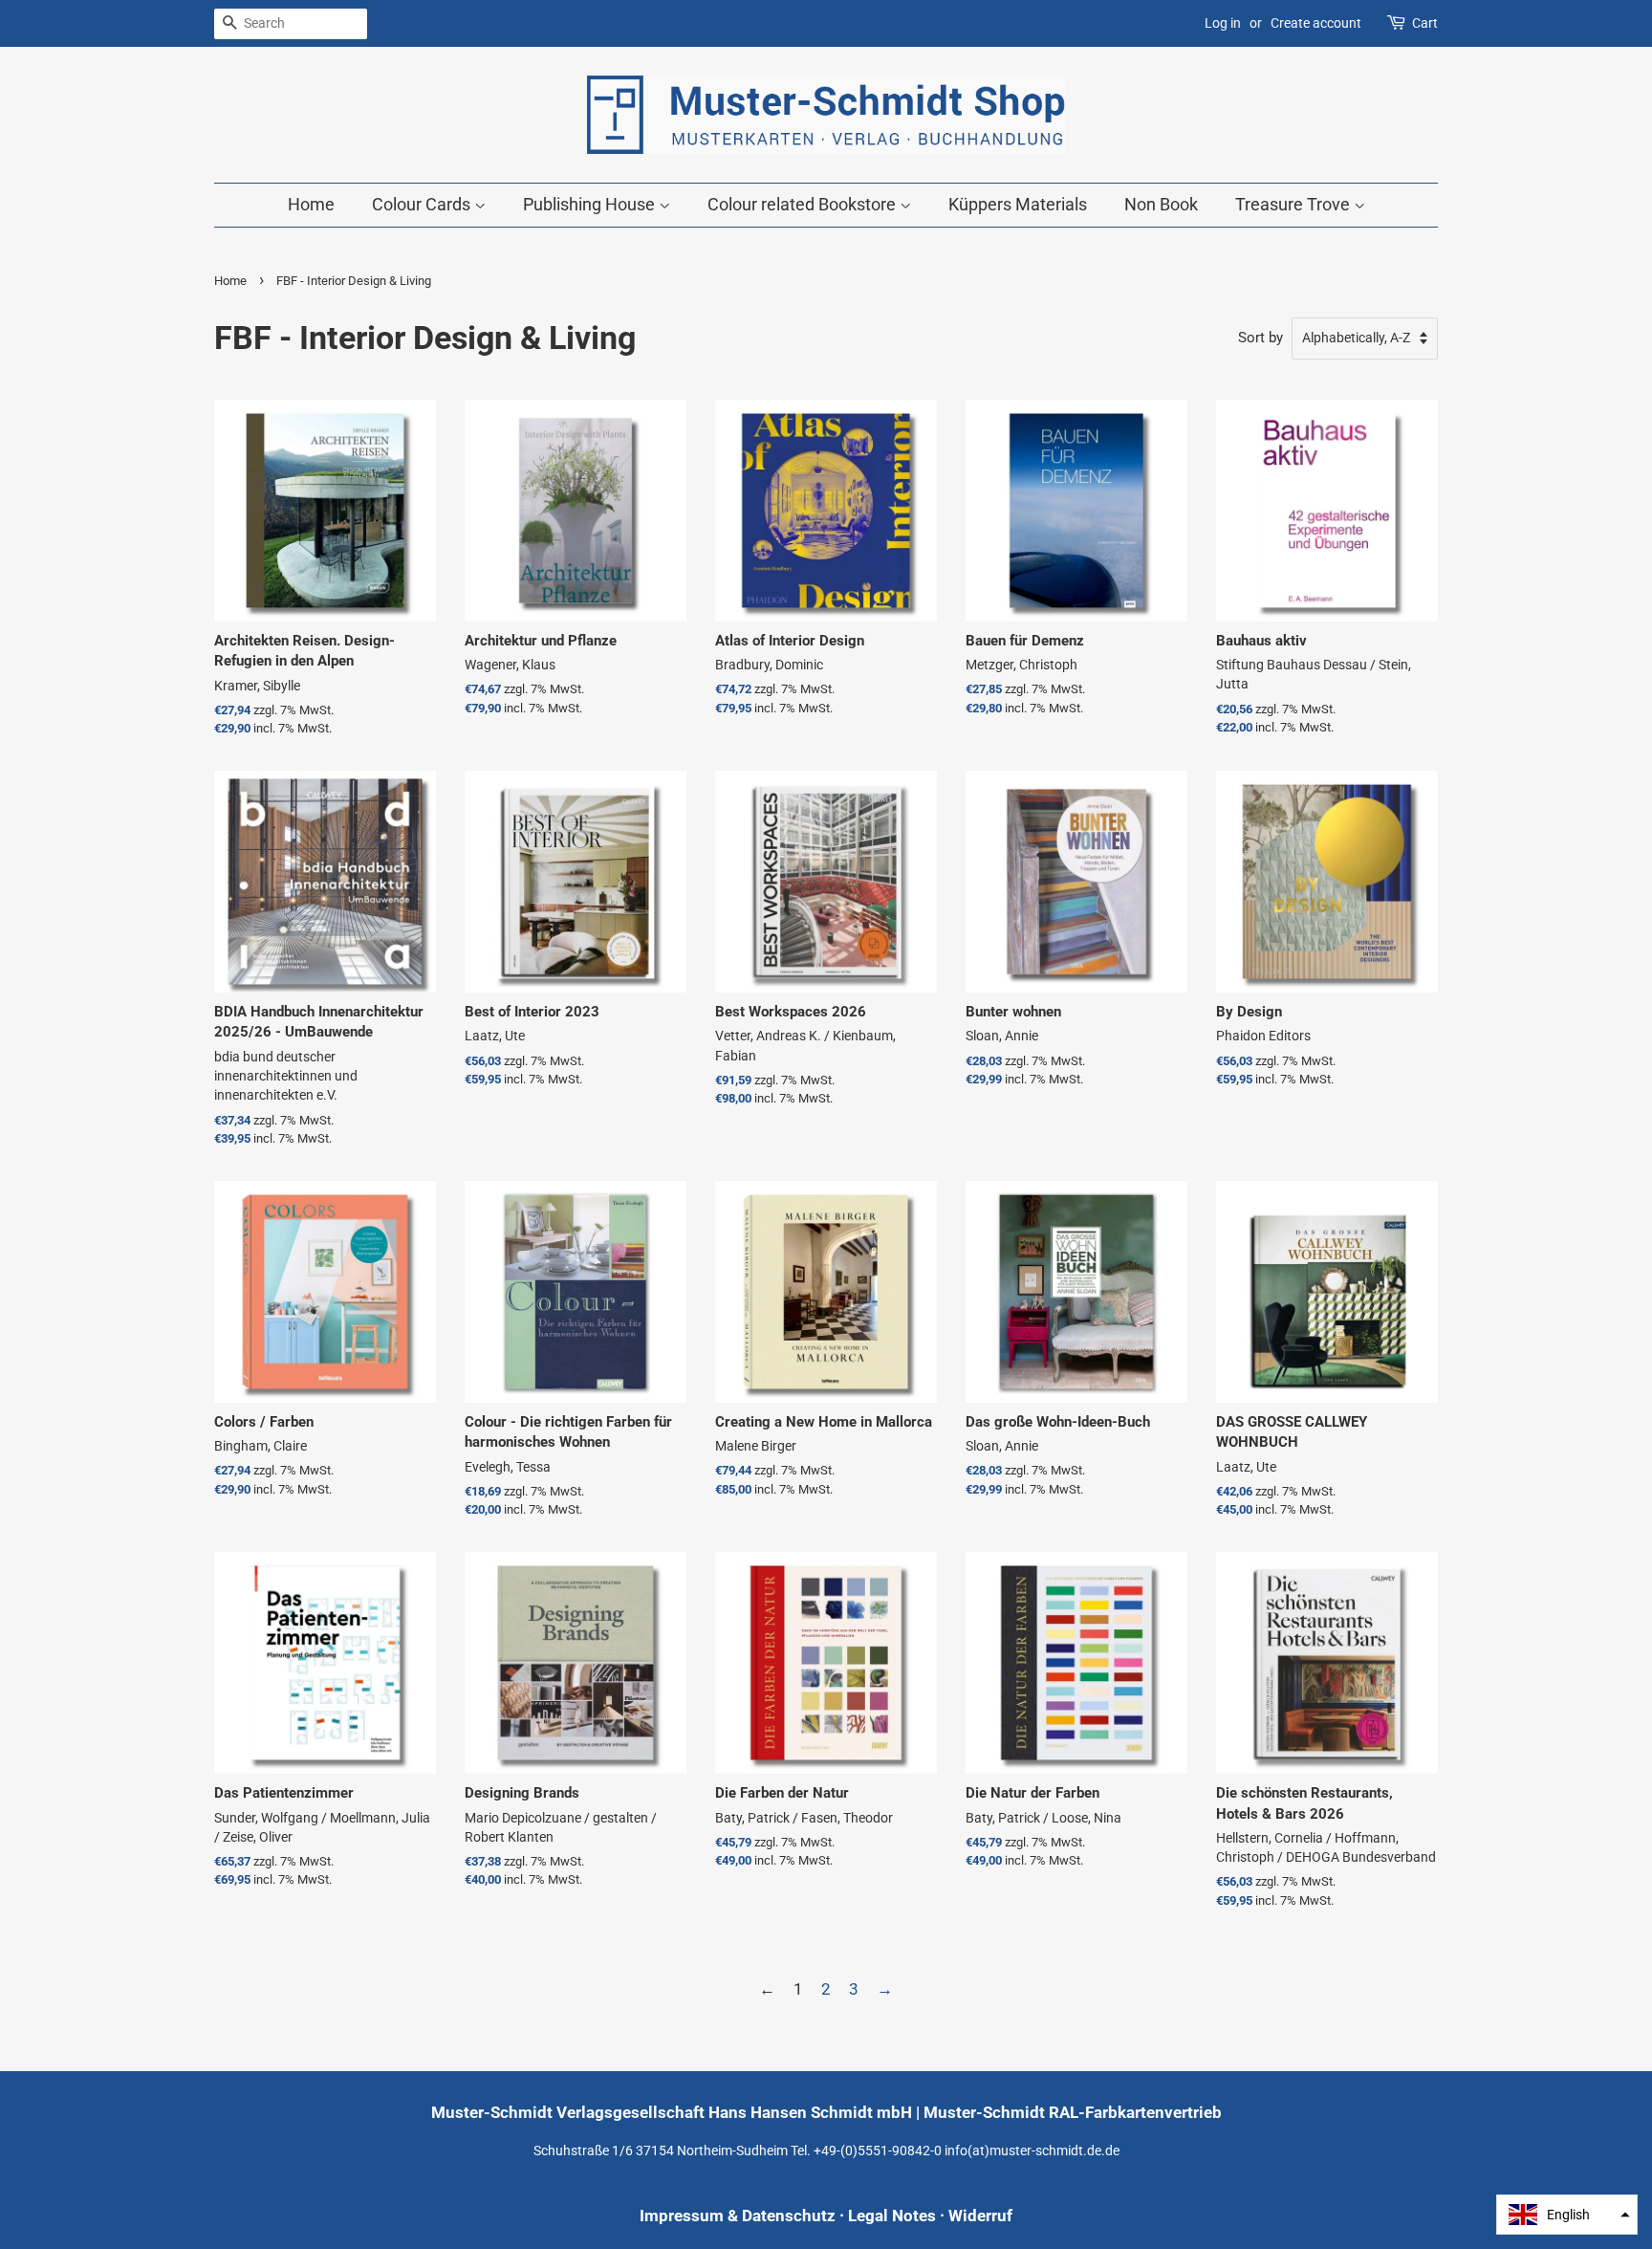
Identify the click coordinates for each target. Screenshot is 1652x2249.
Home (311, 204)
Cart (1425, 23)
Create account (1316, 23)
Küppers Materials (1018, 204)
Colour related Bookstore (804, 204)
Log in (1223, 23)
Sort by (1261, 338)
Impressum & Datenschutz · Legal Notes (788, 2216)
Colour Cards (423, 204)
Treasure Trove (1294, 204)
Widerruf (980, 2216)
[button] (1567, 2215)
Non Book (1161, 204)
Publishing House (591, 204)
